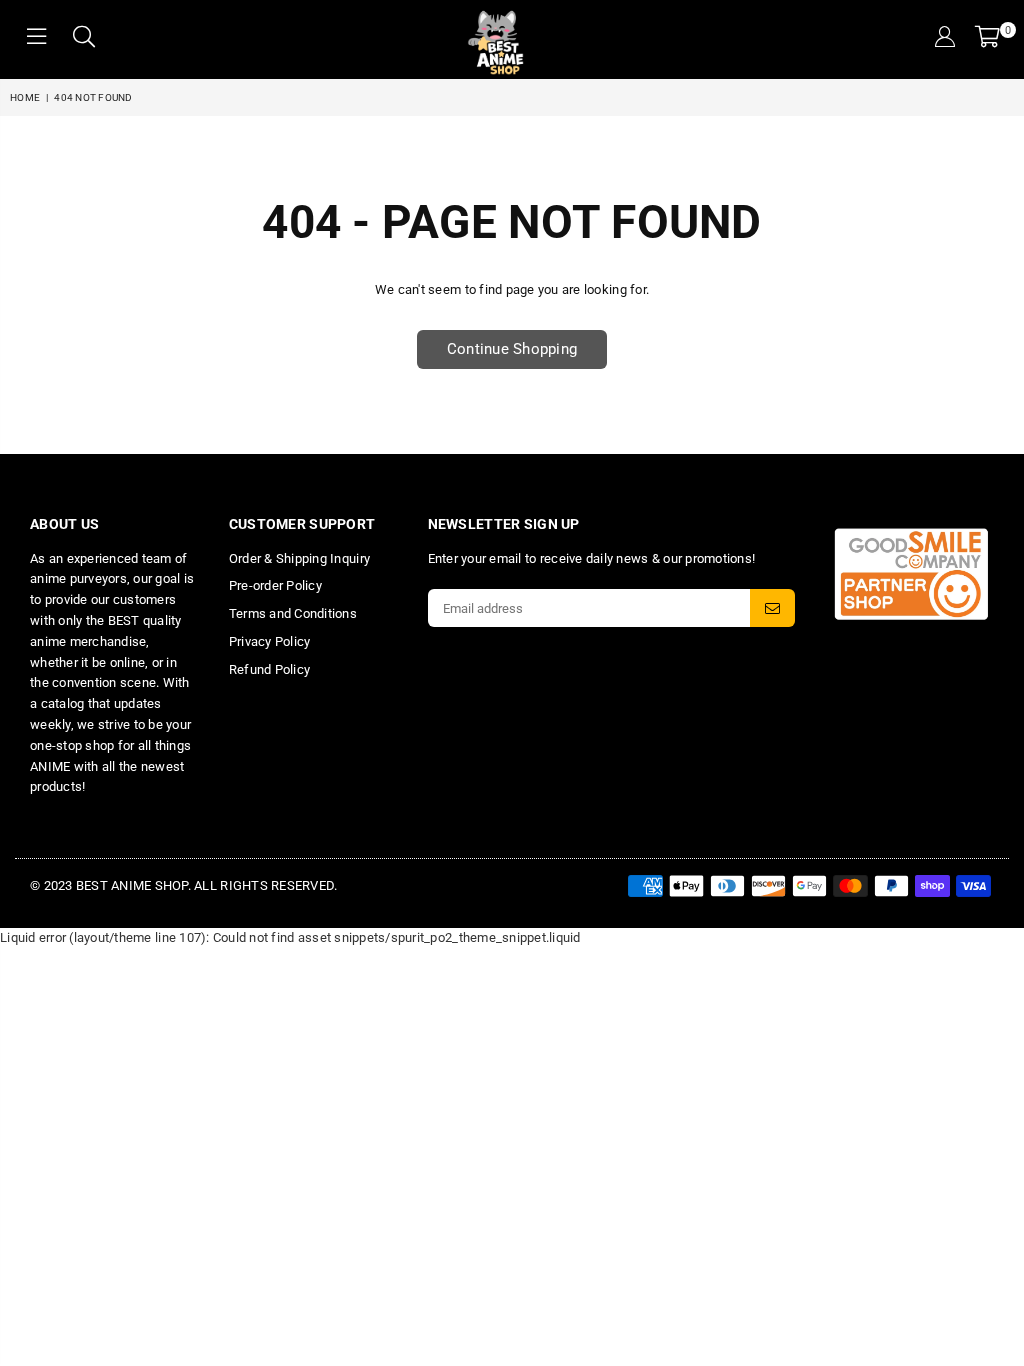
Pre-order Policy (275, 585)
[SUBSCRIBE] (772, 608)
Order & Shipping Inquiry (299, 558)
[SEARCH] (84, 39)
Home (25, 97)
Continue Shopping (512, 349)
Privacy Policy (270, 641)
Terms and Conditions (293, 613)
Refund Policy (269, 669)
